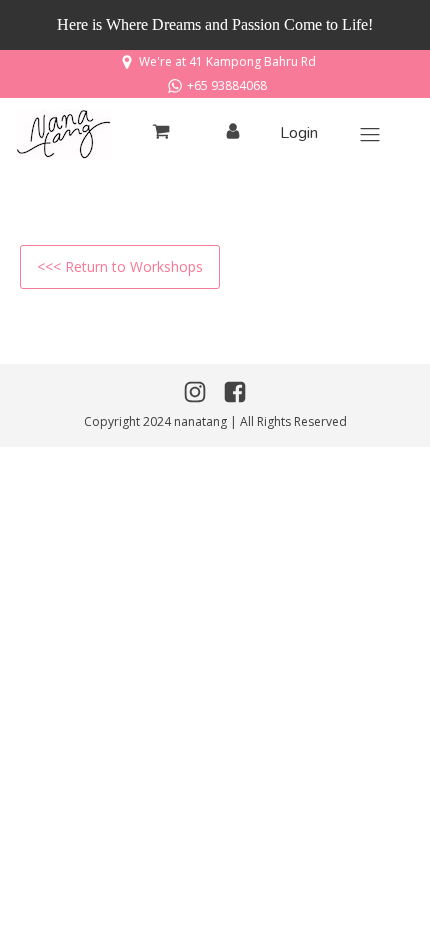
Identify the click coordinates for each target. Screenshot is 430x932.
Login (299, 133)
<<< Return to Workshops (120, 266)
